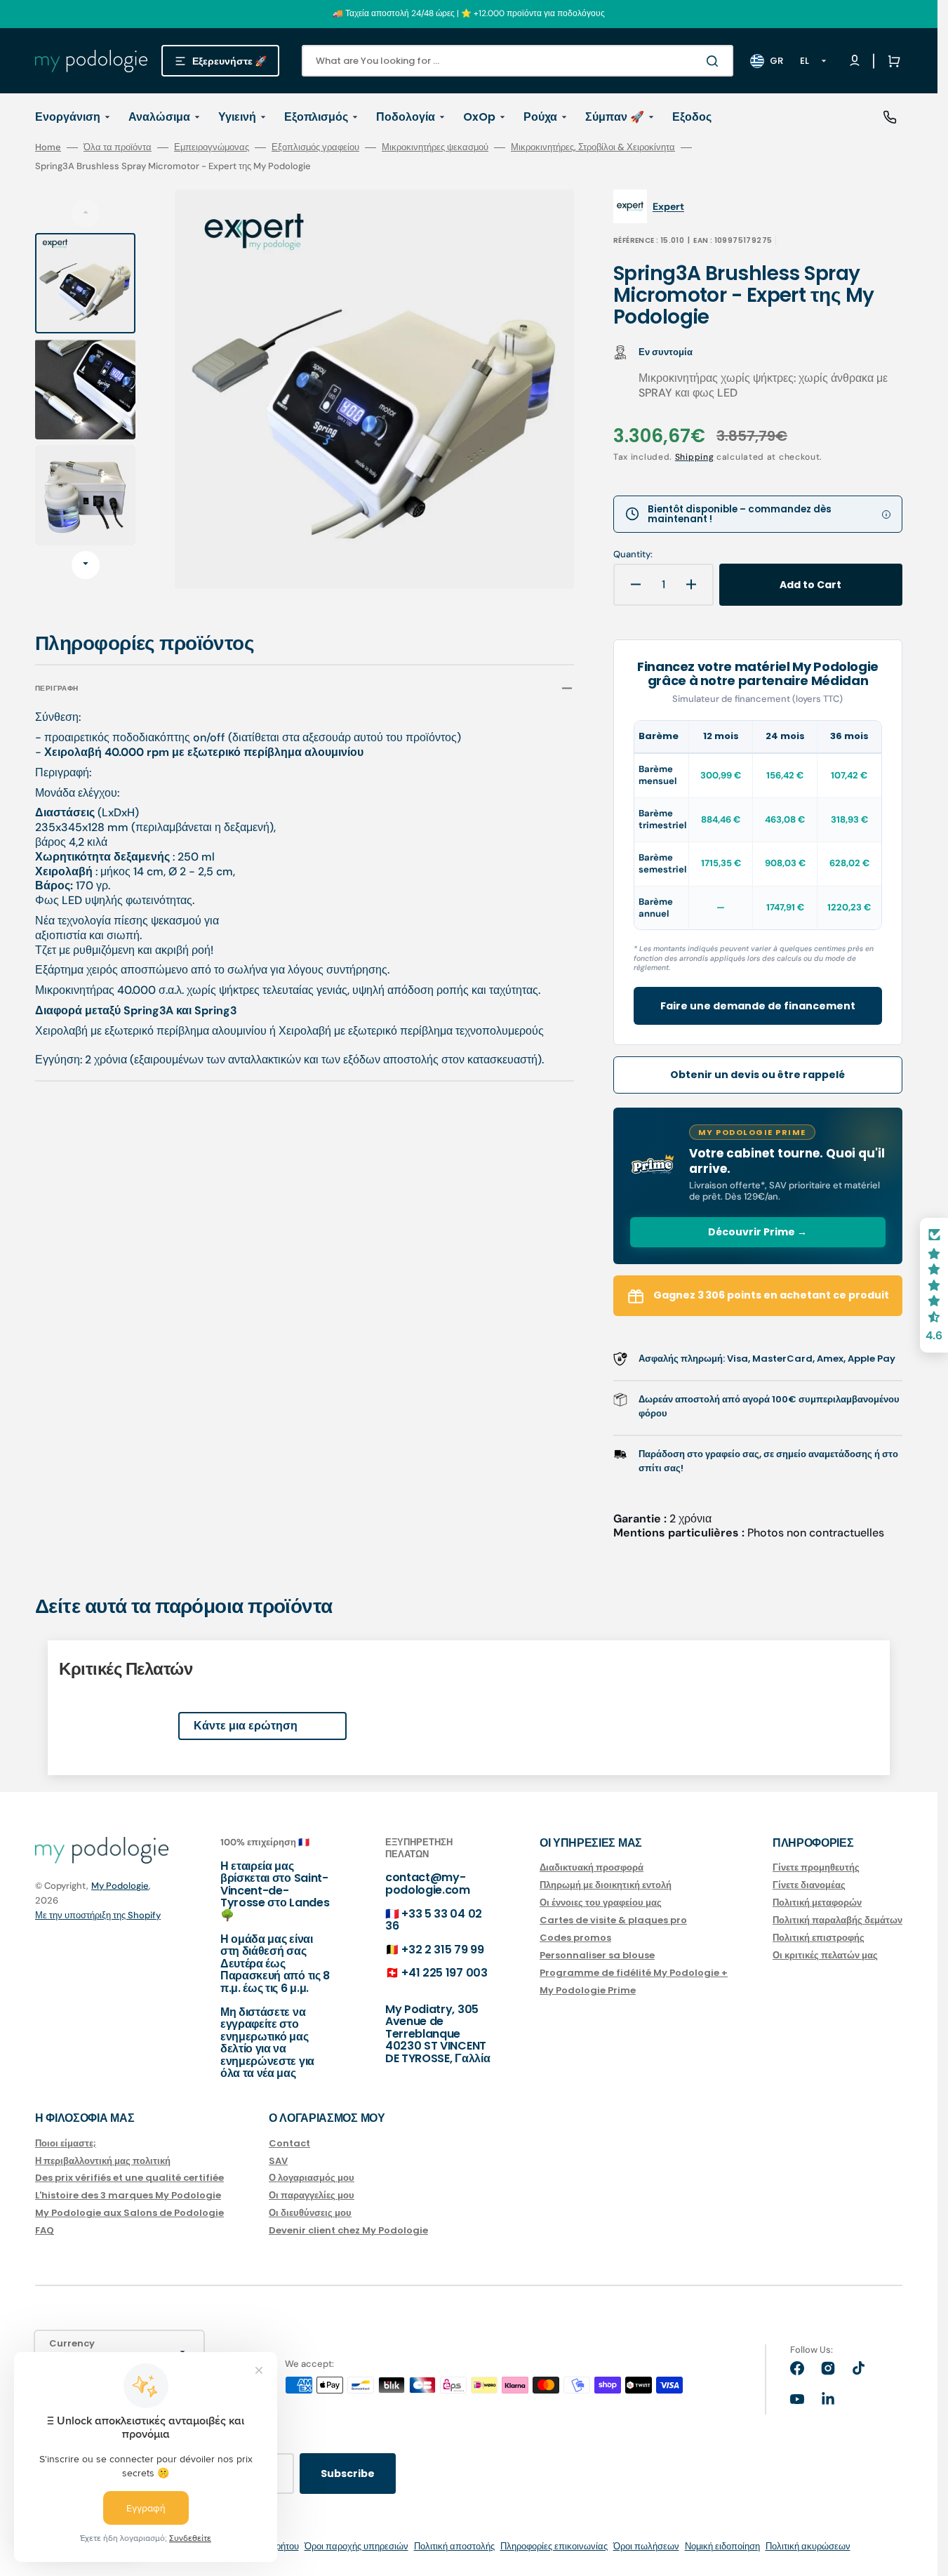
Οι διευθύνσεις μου (310, 2213)
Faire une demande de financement (758, 1006)
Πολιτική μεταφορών (817, 1903)
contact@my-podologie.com (428, 1884)
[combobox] (518, 61)
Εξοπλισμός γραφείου (315, 147)
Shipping (695, 457)
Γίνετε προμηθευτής (816, 1868)
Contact (289, 2144)
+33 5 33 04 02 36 (434, 1920)
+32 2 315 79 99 (442, 1950)
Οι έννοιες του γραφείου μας (601, 1903)
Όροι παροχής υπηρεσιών (356, 2546)
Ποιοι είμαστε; (66, 2144)
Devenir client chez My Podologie (348, 2230)
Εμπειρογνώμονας (212, 147)
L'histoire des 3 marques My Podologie (128, 2195)
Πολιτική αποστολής (454, 2546)
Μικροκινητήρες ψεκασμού (435, 147)
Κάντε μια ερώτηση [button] (246, 1726)
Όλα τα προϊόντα (118, 147)
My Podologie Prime (588, 1990)
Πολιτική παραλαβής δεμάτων (837, 1920)
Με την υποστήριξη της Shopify (98, 1915)
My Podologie (120, 1886)
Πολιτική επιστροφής (819, 1938)
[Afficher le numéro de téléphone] (890, 117)
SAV (278, 2161)
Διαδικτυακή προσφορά (592, 1868)
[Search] (715, 61)
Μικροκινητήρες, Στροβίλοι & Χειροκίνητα (593, 147)
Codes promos (575, 1938)
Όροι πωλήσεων (646, 2546)
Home (48, 147)
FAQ (45, 2230)
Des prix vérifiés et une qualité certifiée (129, 2178)
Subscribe (348, 2474)
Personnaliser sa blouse (597, 1955)
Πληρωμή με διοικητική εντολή (606, 1885)
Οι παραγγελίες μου (312, 2195)
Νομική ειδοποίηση (722, 2546)
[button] (891, 61)
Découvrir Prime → (757, 1232)
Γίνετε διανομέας (809, 1885)
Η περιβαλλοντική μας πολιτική (103, 2161)
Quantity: (633, 555)
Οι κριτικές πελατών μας (825, 1955)
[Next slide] (86, 565)
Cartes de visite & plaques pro (613, 1920)
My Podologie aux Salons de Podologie (129, 2213)
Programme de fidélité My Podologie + (634, 1973)
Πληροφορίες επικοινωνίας (554, 2546)
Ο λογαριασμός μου (312, 2178)
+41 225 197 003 (444, 1973)
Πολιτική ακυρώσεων (808, 2546)
